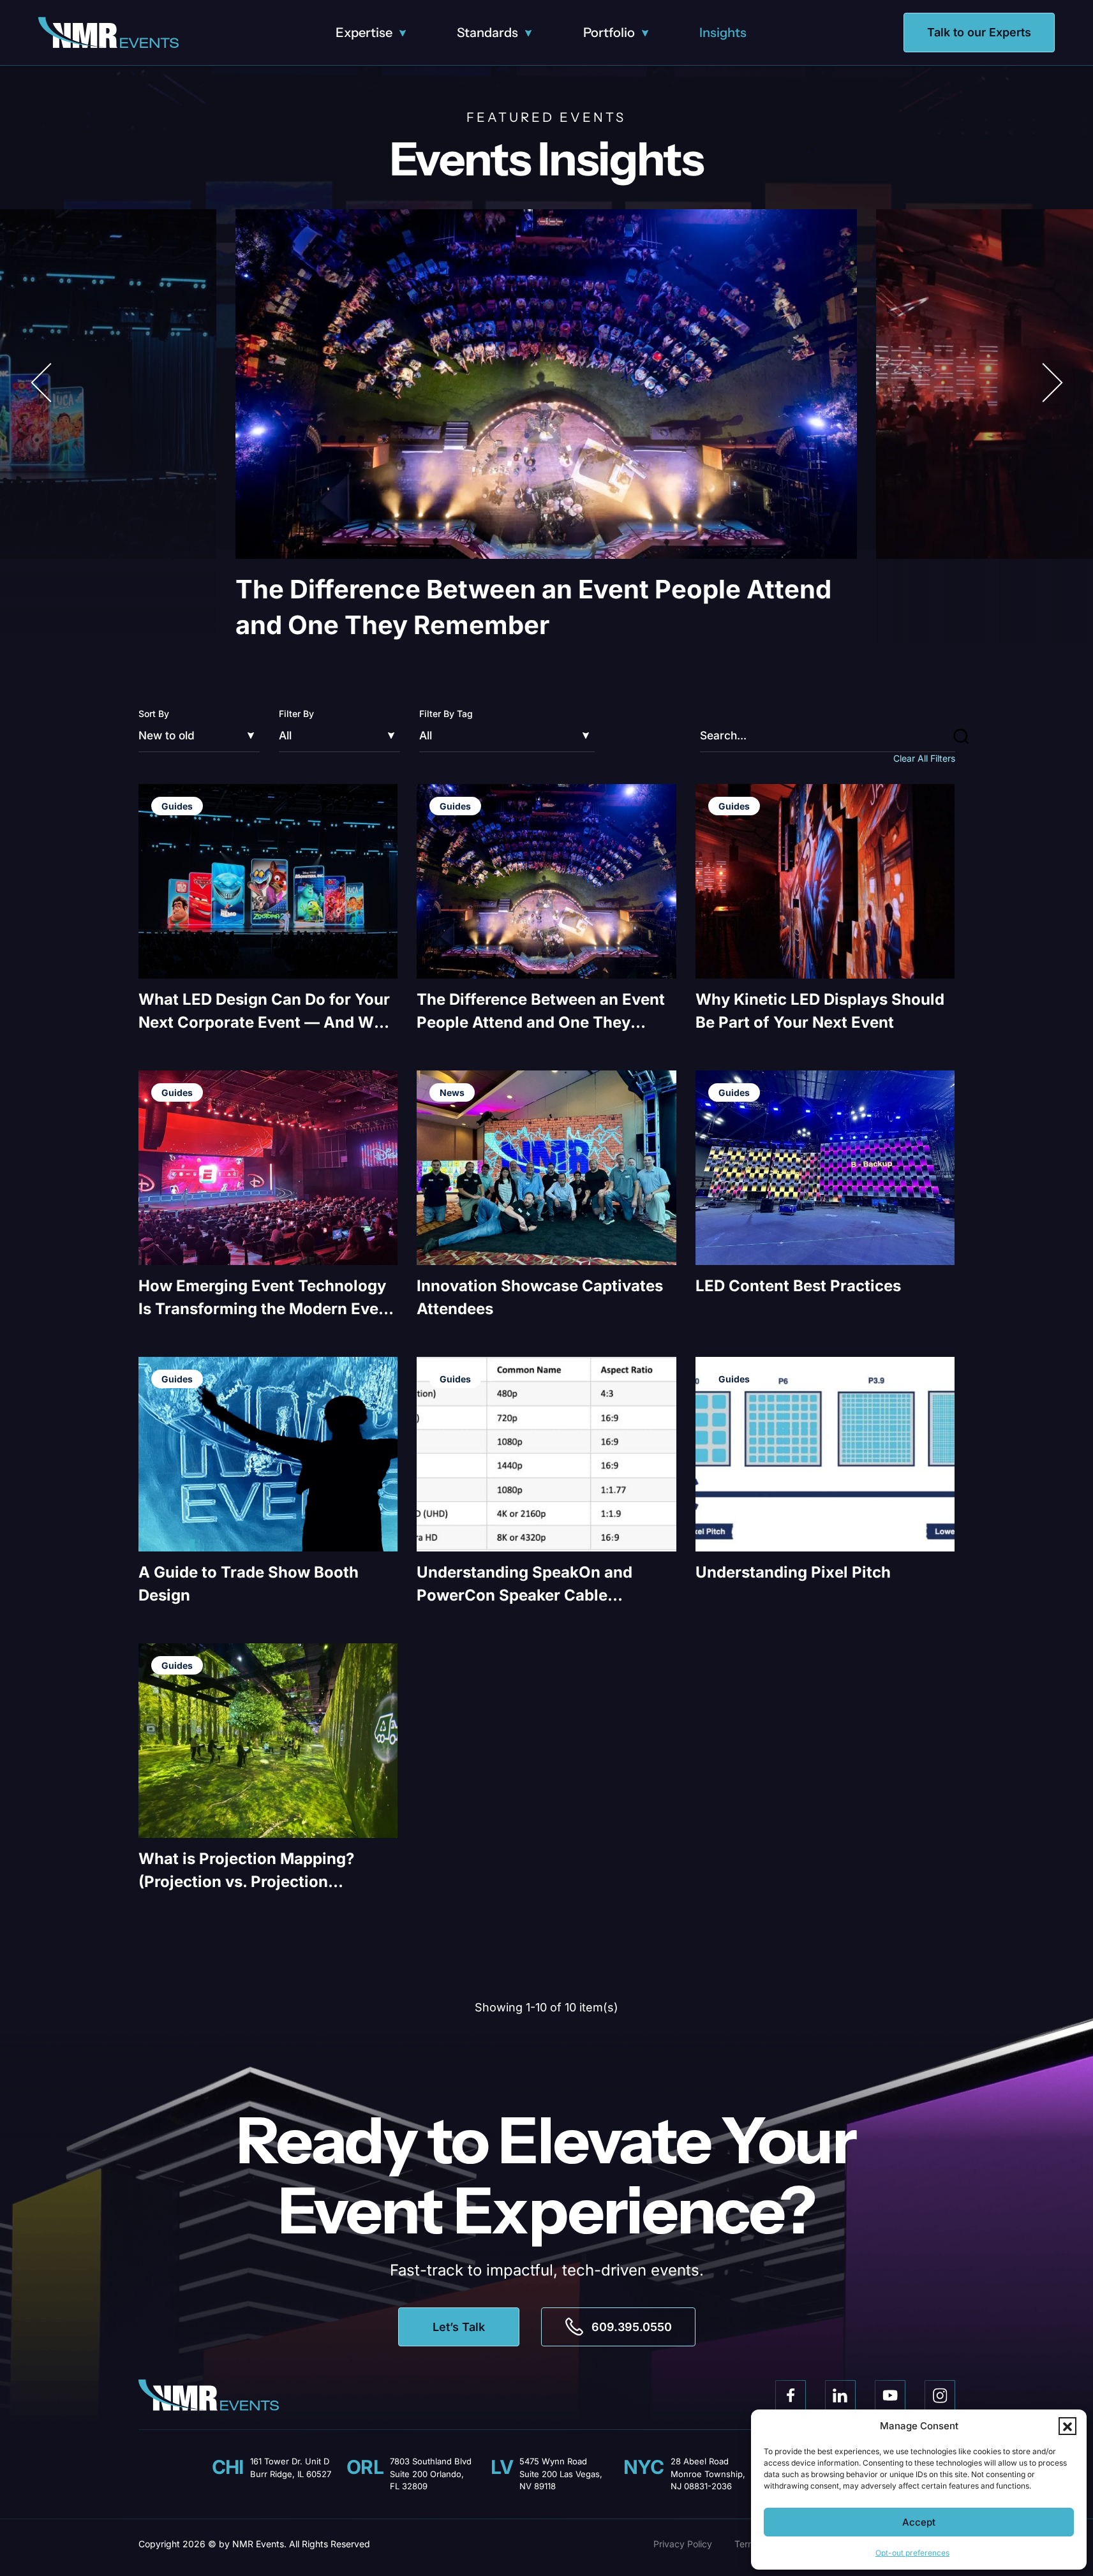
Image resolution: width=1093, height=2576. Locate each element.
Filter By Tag (446, 714)
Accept (919, 2522)
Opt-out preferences (912, 2553)
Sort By (154, 714)
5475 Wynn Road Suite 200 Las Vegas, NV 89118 (561, 2474)
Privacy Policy (683, 2544)
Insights (723, 33)
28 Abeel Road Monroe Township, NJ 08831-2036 (708, 2474)
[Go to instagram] (940, 2395)
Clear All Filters (924, 758)
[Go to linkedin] (840, 2395)
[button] (1067, 2426)
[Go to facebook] (791, 2395)
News (452, 1092)
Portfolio (609, 33)
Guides (177, 806)
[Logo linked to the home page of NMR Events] (108, 33)
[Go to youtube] (890, 2395)
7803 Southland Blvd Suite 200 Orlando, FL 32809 (431, 2474)
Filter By (296, 714)
